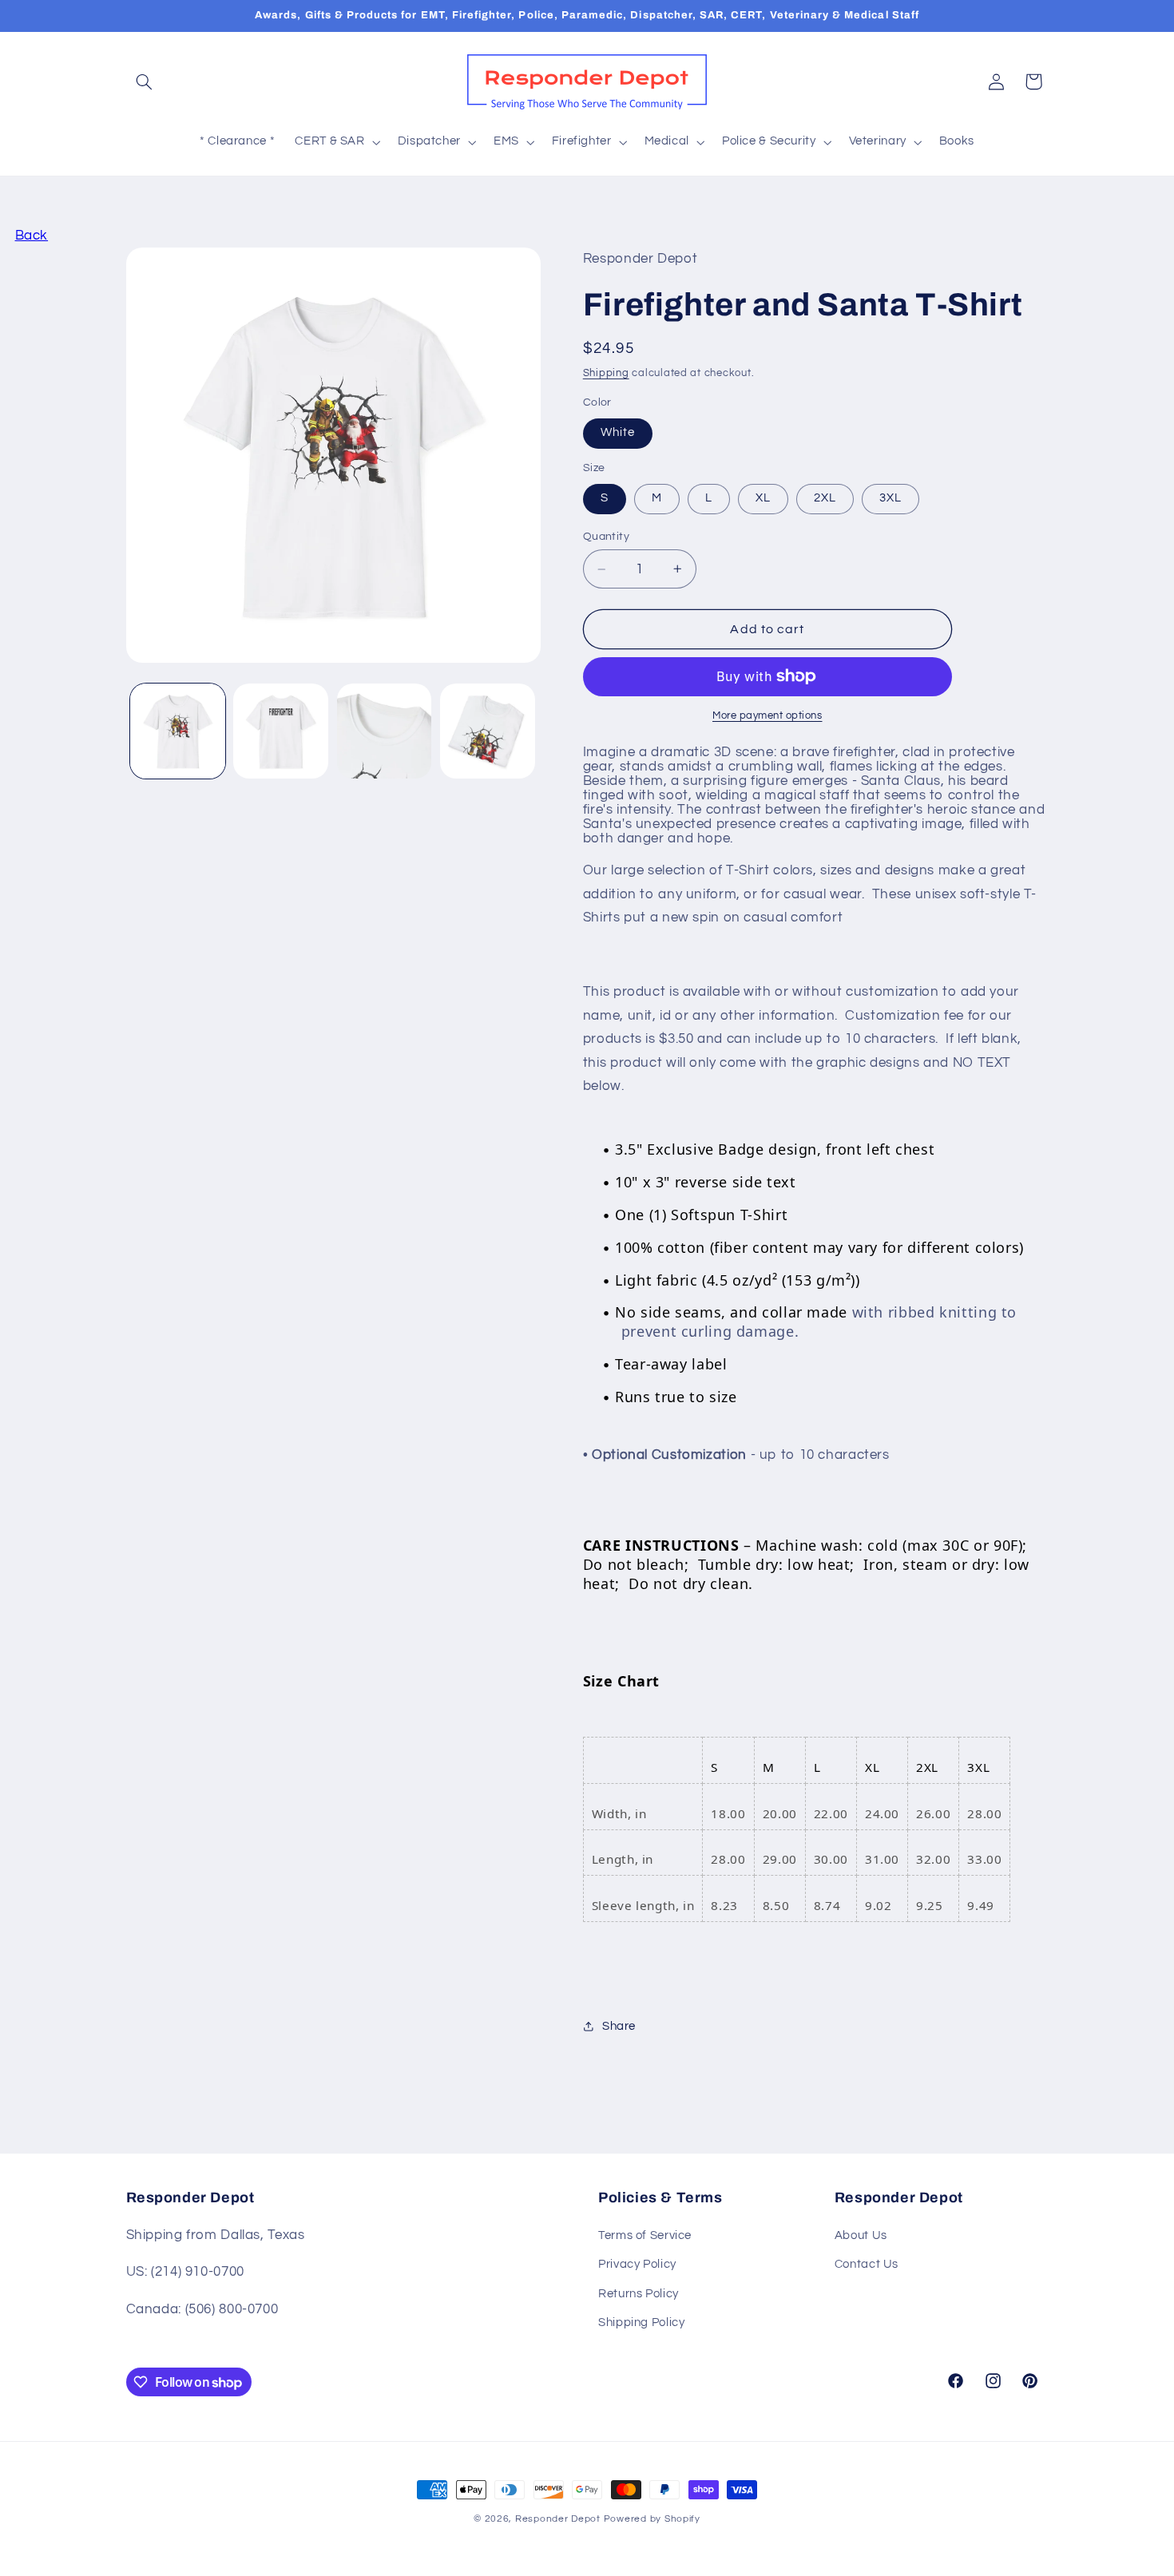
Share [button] (619, 2026)
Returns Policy (639, 2294)
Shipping (606, 373)
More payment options (767, 716)
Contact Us (867, 2264)
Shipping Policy (641, 2322)
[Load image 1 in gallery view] (178, 731)
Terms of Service (645, 2235)
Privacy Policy (637, 2264)
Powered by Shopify (652, 2519)
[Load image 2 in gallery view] (281, 731)
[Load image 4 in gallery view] (488, 731)
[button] (145, 81)
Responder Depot (558, 2519)
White (618, 432)
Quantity (606, 537)
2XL (825, 498)
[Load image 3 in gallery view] (385, 731)
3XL (890, 498)
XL (763, 498)
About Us (861, 2235)
